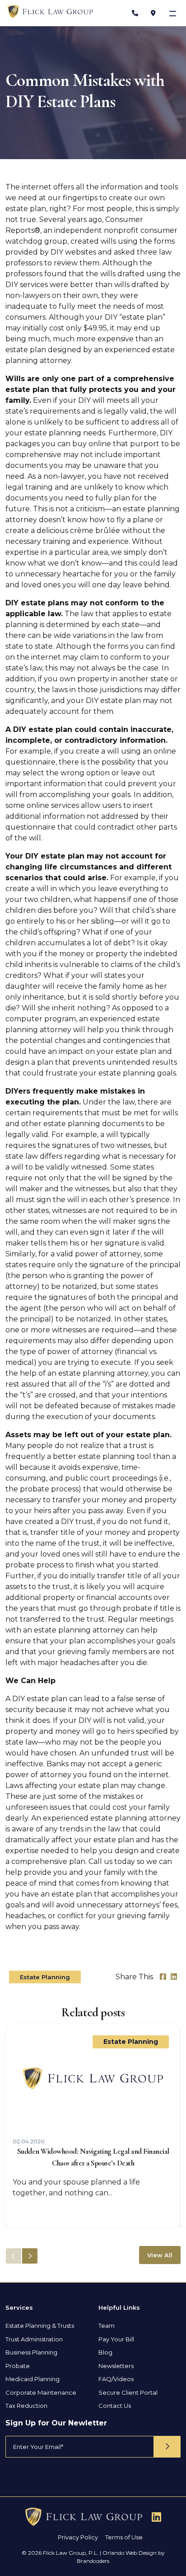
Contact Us (115, 2406)
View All (160, 2255)
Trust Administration (34, 2339)
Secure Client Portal (128, 2392)
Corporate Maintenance (41, 2392)
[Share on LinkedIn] (174, 1977)
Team (107, 2326)
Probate (18, 2366)
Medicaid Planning (33, 2379)
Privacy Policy (78, 2537)
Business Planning (31, 2352)
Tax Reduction (26, 2406)
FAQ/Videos (116, 2379)
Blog (105, 2352)
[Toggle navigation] (174, 13)
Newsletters (116, 2366)
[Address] (153, 13)
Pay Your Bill (116, 2339)
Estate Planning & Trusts (40, 2326)
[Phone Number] (135, 13)
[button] (30, 2256)
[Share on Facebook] (163, 1977)
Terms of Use (124, 2537)
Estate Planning (45, 1977)
